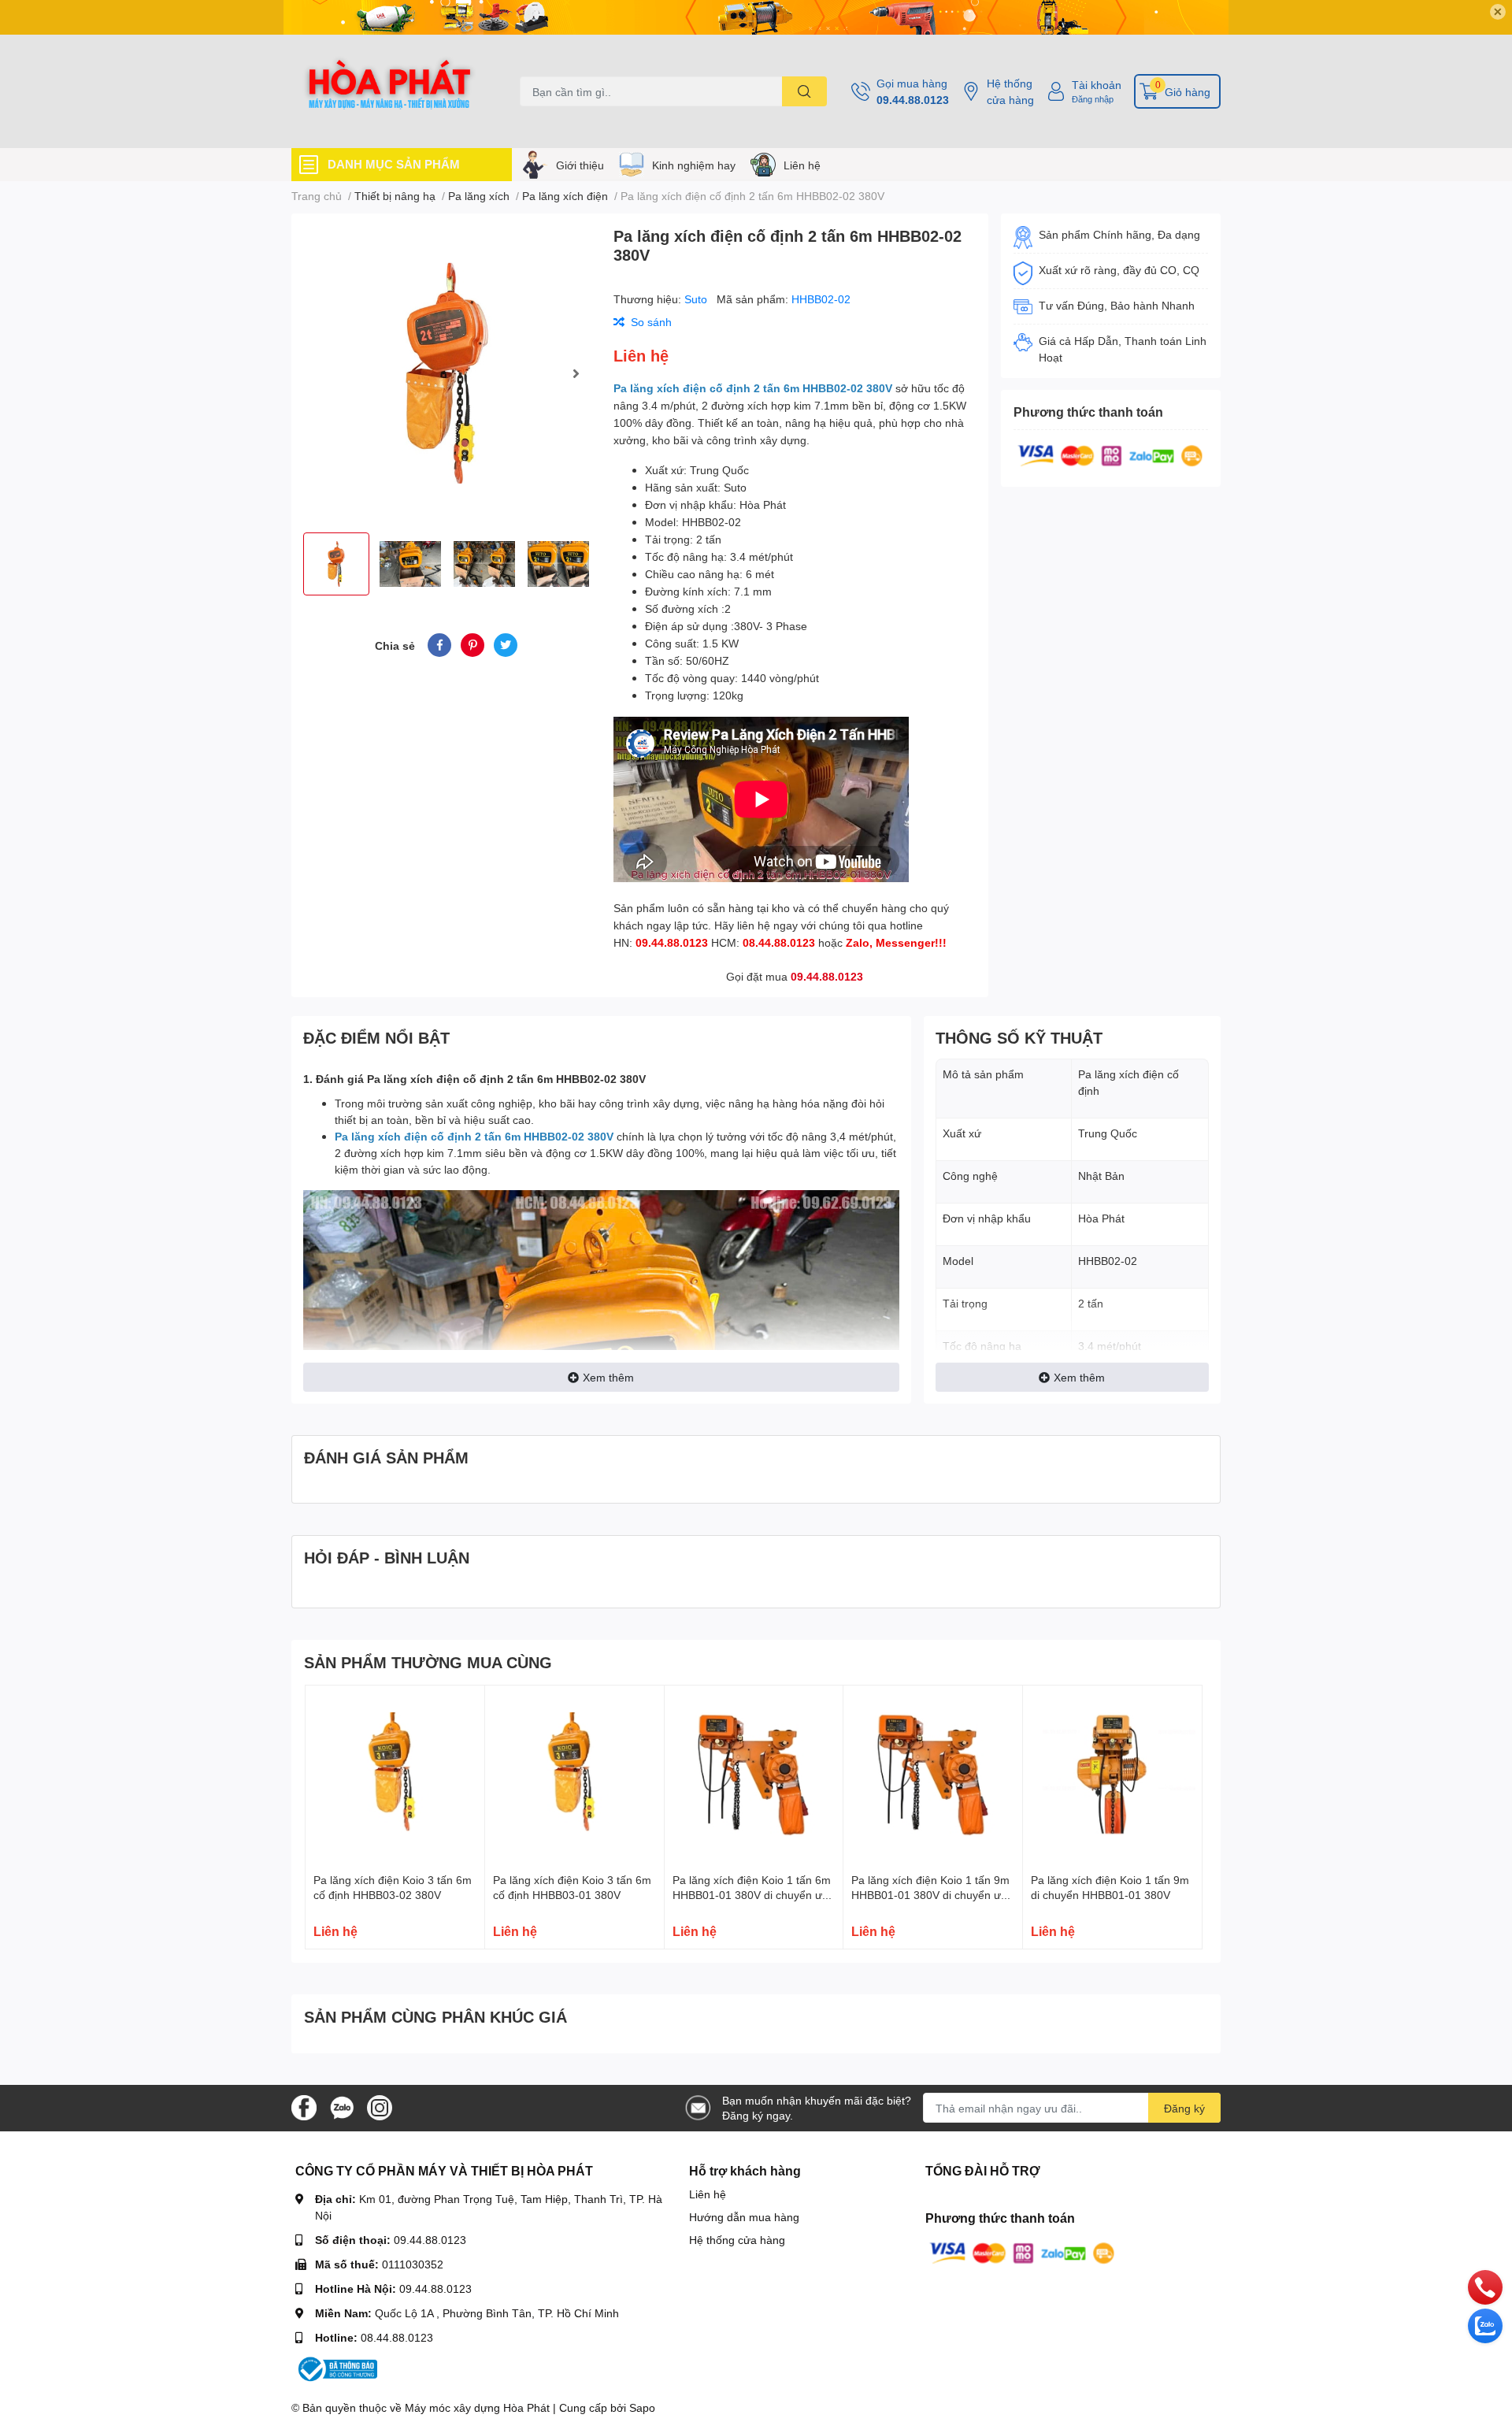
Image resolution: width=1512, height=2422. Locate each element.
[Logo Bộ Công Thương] (336, 2368)
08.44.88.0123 (397, 2337)
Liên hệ (802, 165)
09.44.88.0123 (913, 100)
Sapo (642, 2407)
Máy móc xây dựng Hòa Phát (477, 2407)
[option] (446, 373)
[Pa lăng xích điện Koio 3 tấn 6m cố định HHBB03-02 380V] (395, 1775)
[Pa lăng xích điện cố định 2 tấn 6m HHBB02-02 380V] (446, 373)
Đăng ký (1184, 2108)
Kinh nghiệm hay (694, 165)
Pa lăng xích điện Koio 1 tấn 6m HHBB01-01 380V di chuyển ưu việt (752, 1895)
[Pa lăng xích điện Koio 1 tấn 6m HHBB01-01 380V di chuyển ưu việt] (754, 1775)
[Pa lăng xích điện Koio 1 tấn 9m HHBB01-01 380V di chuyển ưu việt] (933, 1775)
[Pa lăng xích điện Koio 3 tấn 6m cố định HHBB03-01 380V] (574, 1775)
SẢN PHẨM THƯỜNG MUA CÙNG (428, 1662)
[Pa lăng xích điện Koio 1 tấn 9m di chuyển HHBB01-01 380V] (1112, 1775)
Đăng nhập (1093, 99)
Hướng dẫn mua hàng (744, 2217)
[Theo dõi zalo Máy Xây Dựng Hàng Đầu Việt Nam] (342, 2107)
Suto (697, 299)
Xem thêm (608, 1377)
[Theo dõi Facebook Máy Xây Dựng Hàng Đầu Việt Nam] (304, 2107)
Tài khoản (1097, 85)
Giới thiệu (580, 165)
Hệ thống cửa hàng (1010, 91)
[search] (804, 91)
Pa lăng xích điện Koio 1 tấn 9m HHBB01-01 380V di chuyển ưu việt (930, 1895)
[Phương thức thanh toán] (1110, 454)
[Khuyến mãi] (756, 17)
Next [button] (576, 373)
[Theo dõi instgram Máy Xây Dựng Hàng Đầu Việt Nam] (380, 2107)
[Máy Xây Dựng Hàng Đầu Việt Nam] (389, 91)
